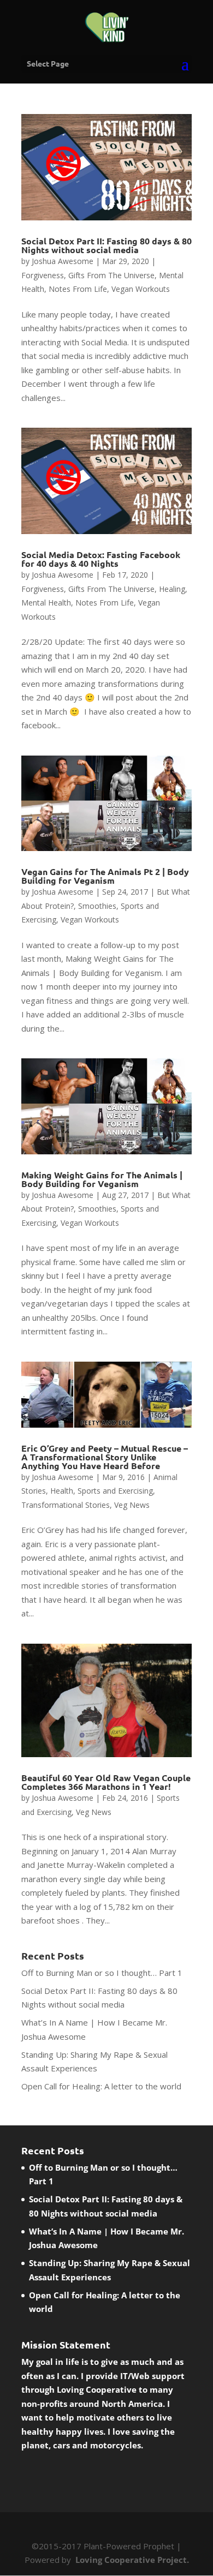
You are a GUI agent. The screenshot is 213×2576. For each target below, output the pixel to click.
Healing (172, 589)
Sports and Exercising (115, 1491)
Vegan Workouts (141, 289)
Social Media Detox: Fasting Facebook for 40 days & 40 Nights (101, 559)
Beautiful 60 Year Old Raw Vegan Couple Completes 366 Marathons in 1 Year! (106, 1782)
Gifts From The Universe (111, 275)
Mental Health (46, 603)
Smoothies (97, 906)
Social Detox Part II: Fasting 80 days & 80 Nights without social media (106, 245)
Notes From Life (78, 289)
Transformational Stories (66, 1505)
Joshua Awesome (63, 261)
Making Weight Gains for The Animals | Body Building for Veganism (102, 1179)
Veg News (132, 1505)
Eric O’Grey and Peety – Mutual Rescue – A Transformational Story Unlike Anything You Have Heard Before (105, 1457)
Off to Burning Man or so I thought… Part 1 (102, 1973)
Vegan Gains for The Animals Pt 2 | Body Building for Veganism (105, 876)
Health (62, 1491)
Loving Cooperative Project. (131, 2560)
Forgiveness (43, 275)
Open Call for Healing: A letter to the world (101, 2086)
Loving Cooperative (98, 2389)
